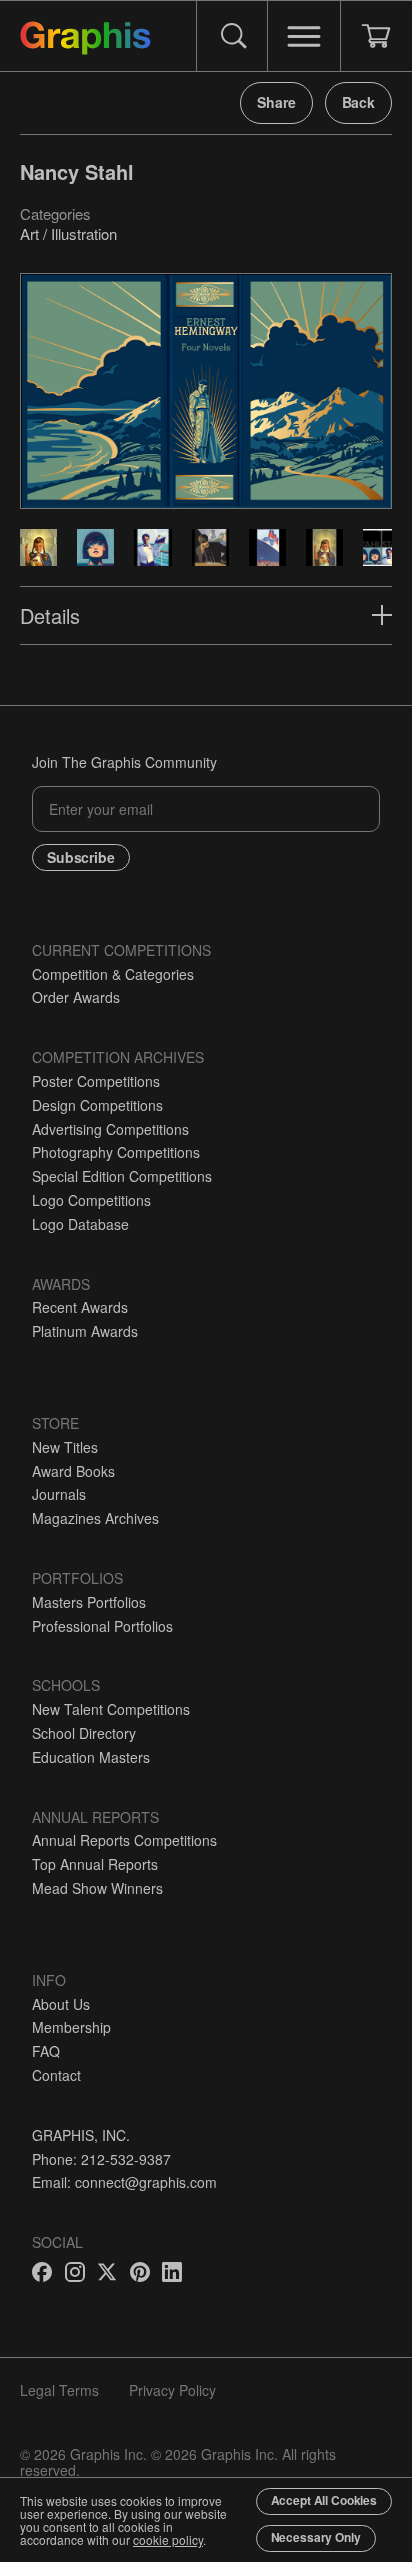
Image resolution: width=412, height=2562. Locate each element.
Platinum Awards (85, 1331)
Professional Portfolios (102, 1626)
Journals (59, 1494)
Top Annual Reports (95, 1864)
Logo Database (80, 1224)
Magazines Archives (95, 1518)
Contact (56, 2075)
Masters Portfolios (89, 1602)
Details (50, 615)
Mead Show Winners (97, 1888)
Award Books (73, 1471)
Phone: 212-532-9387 (101, 2159)
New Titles (65, 1447)
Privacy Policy (172, 2390)
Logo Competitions (91, 1200)
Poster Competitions (96, 1081)
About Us (61, 2004)
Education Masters (91, 1757)
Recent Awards (80, 1307)
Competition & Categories (113, 974)
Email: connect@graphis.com (124, 2182)
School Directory (84, 1733)
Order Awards (76, 997)
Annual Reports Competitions (124, 1840)
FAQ (46, 2051)
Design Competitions (97, 1105)
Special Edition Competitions (122, 1176)
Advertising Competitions (110, 1129)
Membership (71, 2027)
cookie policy (168, 2539)
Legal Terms (59, 2390)
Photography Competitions (116, 1152)
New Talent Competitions (111, 1709)
